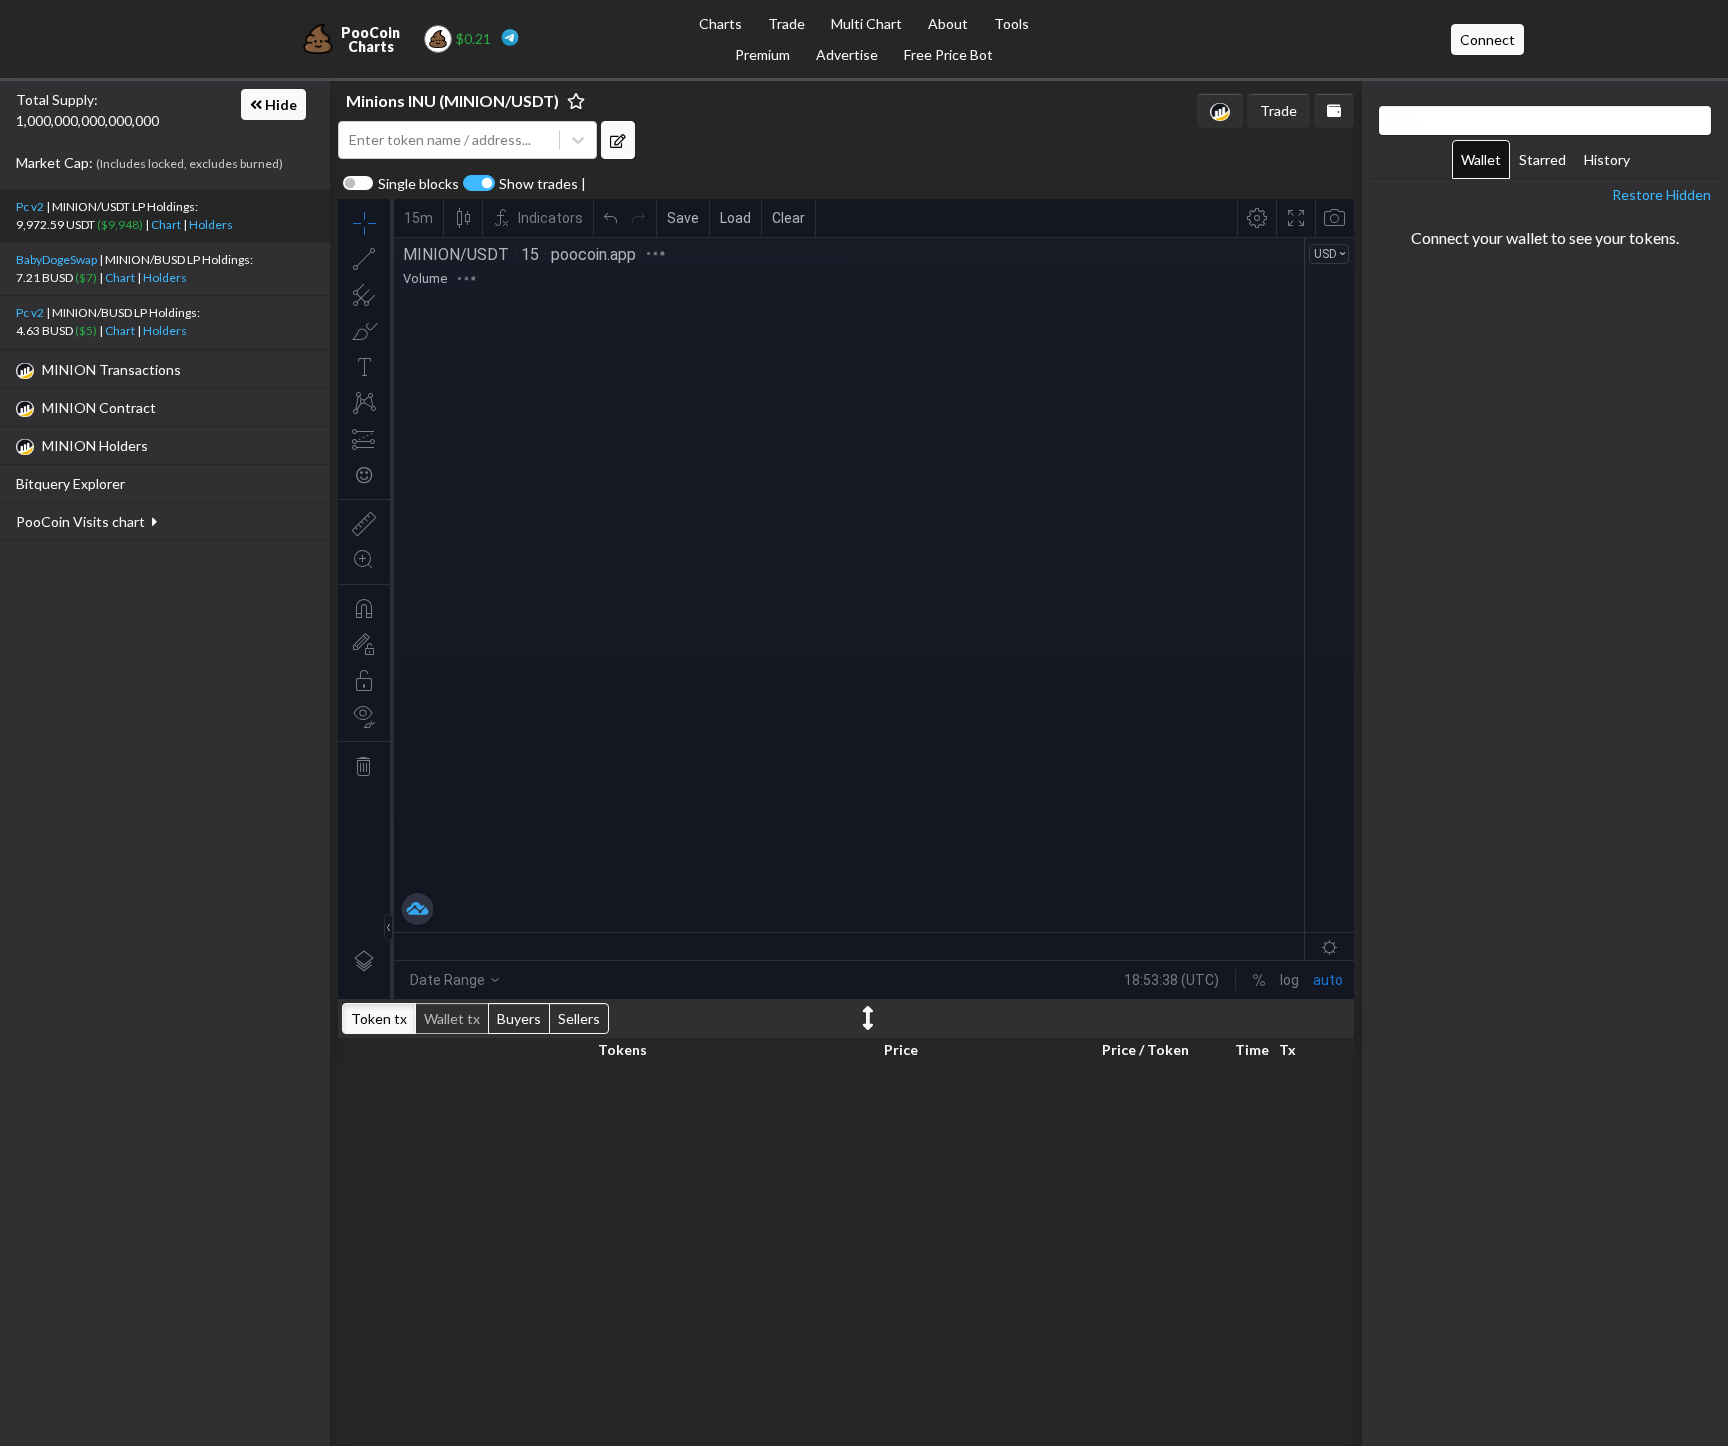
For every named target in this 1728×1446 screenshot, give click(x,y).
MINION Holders (95, 445)
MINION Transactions (111, 369)
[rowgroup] (846, 1250)
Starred (1542, 159)
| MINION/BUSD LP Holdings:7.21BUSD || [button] (134, 268)
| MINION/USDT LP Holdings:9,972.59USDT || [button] (124, 215)
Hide (279, 104)
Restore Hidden (1661, 194)
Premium (762, 54)
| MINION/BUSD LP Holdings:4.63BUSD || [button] (108, 321)
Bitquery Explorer (70, 483)
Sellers (579, 1018)
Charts (720, 23)
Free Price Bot (948, 54)
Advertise (847, 54)
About (948, 23)
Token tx (379, 1018)
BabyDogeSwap (56, 259)
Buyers (519, 1018)
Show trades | (542, 184)
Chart (166, 224)
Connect (1487, 39)
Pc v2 (30, 206)
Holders (211, 224)
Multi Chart (866, 23)
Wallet (1481, 159)
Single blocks (418, 184)
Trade (786, 23)
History (1607, 159)
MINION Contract (99, 407)
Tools (1011, 23)
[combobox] (449, 140)
